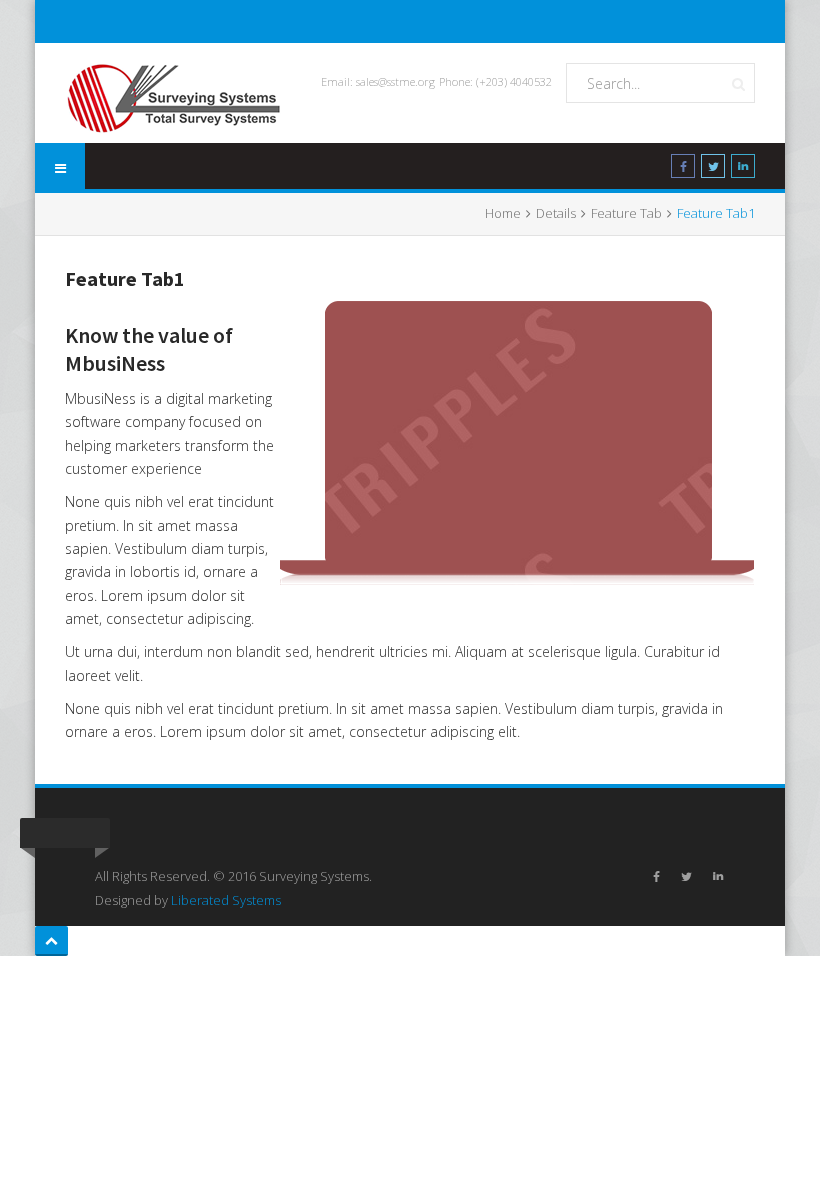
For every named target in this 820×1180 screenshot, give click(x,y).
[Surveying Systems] (175, 98)
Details (556, 213)
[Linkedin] (743, 170)
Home (503, 213)
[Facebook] (683, 170)
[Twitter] (713, 170)
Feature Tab (626, 213)
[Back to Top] (51, 941)
